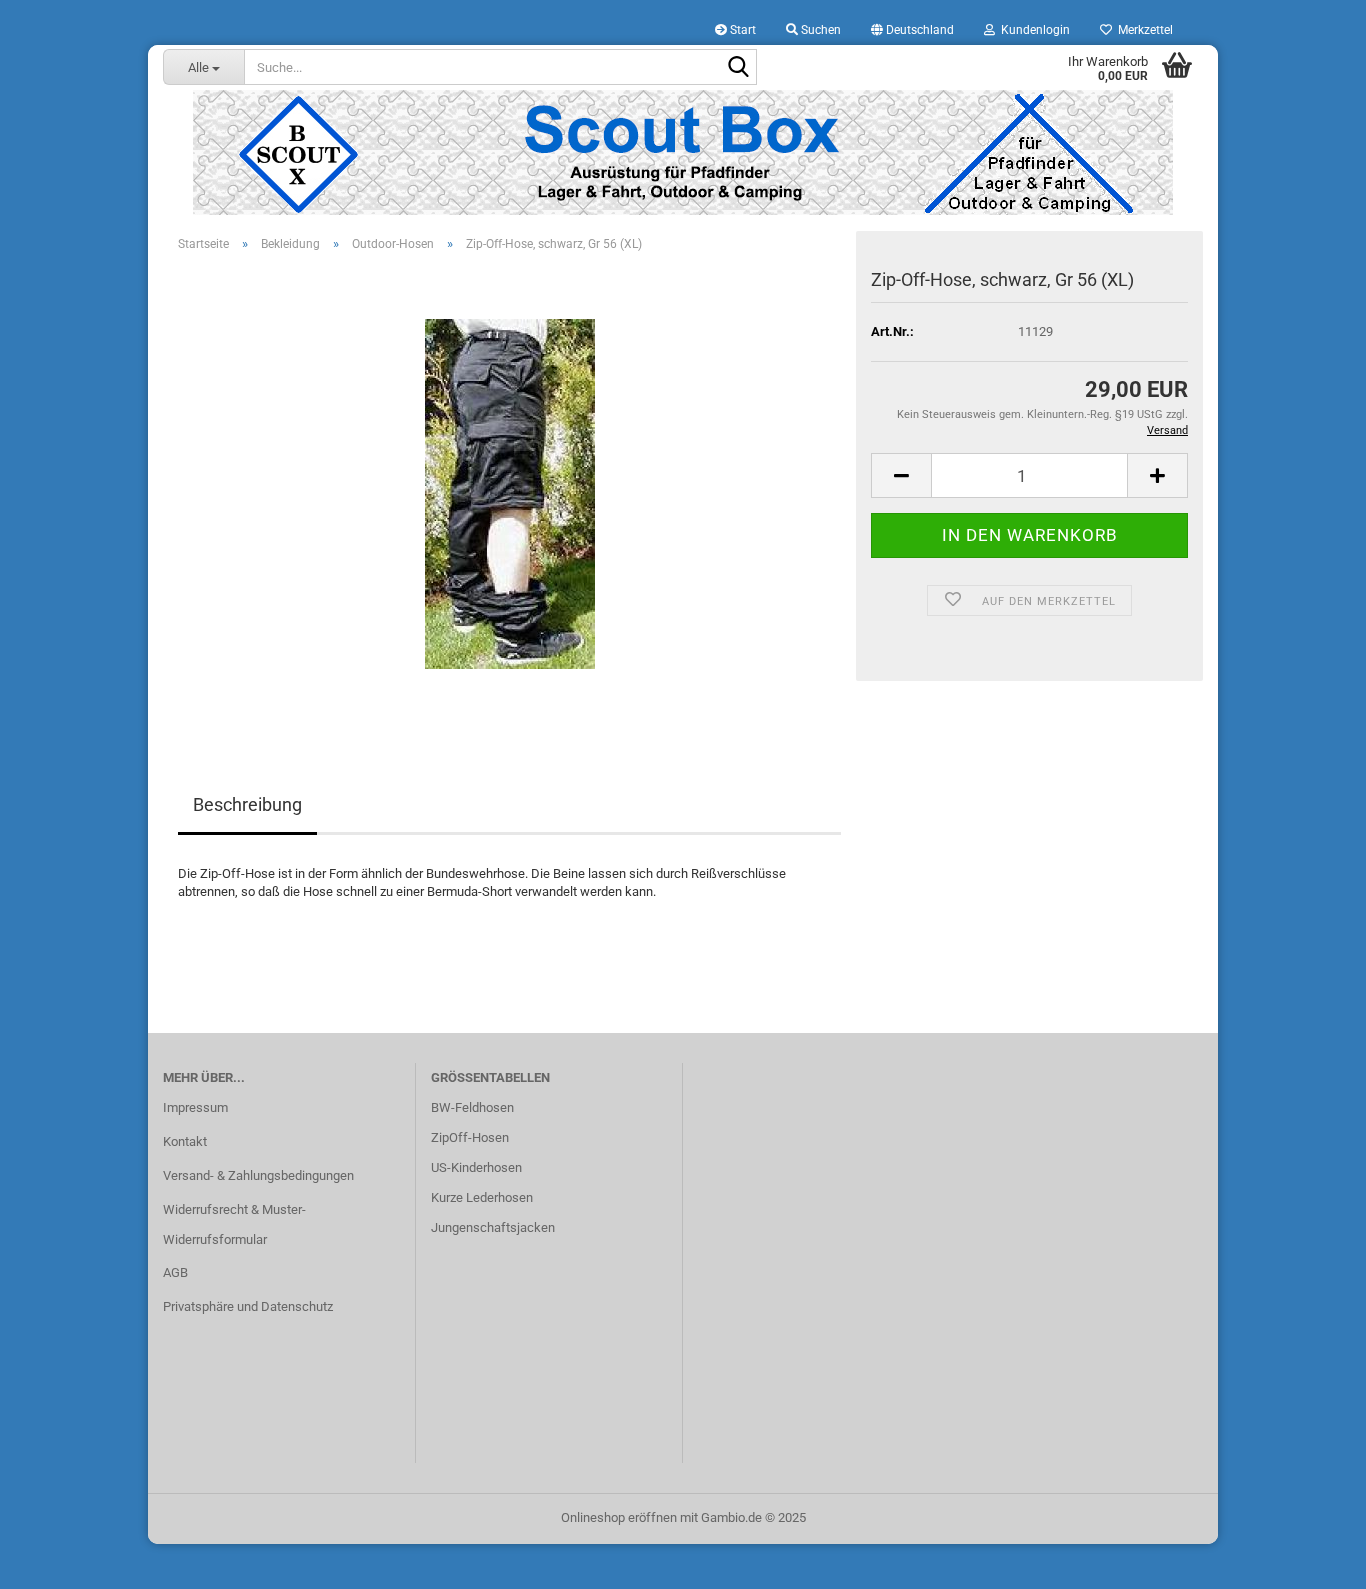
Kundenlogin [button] (1032, 30)
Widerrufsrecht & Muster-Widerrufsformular (234, 1224)
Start (741, 30)
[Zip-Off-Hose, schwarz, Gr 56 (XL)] (510, 492)
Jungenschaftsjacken (493, 1227)
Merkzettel (1142, 30)
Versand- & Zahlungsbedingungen (258, 1175)
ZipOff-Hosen (470, 1137)
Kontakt (185, 1141)
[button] (912, 30)
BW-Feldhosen (472, 1107)
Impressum (195, 1107)
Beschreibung (247, 804)
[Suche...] (738, 68)
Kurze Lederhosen (482, 1197)
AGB (175, 1272)
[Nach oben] (1311, 1559)
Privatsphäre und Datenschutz (248, 1306)
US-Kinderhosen (476, 1167)
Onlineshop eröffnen (619, 1517)
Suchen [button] (819, 30)
